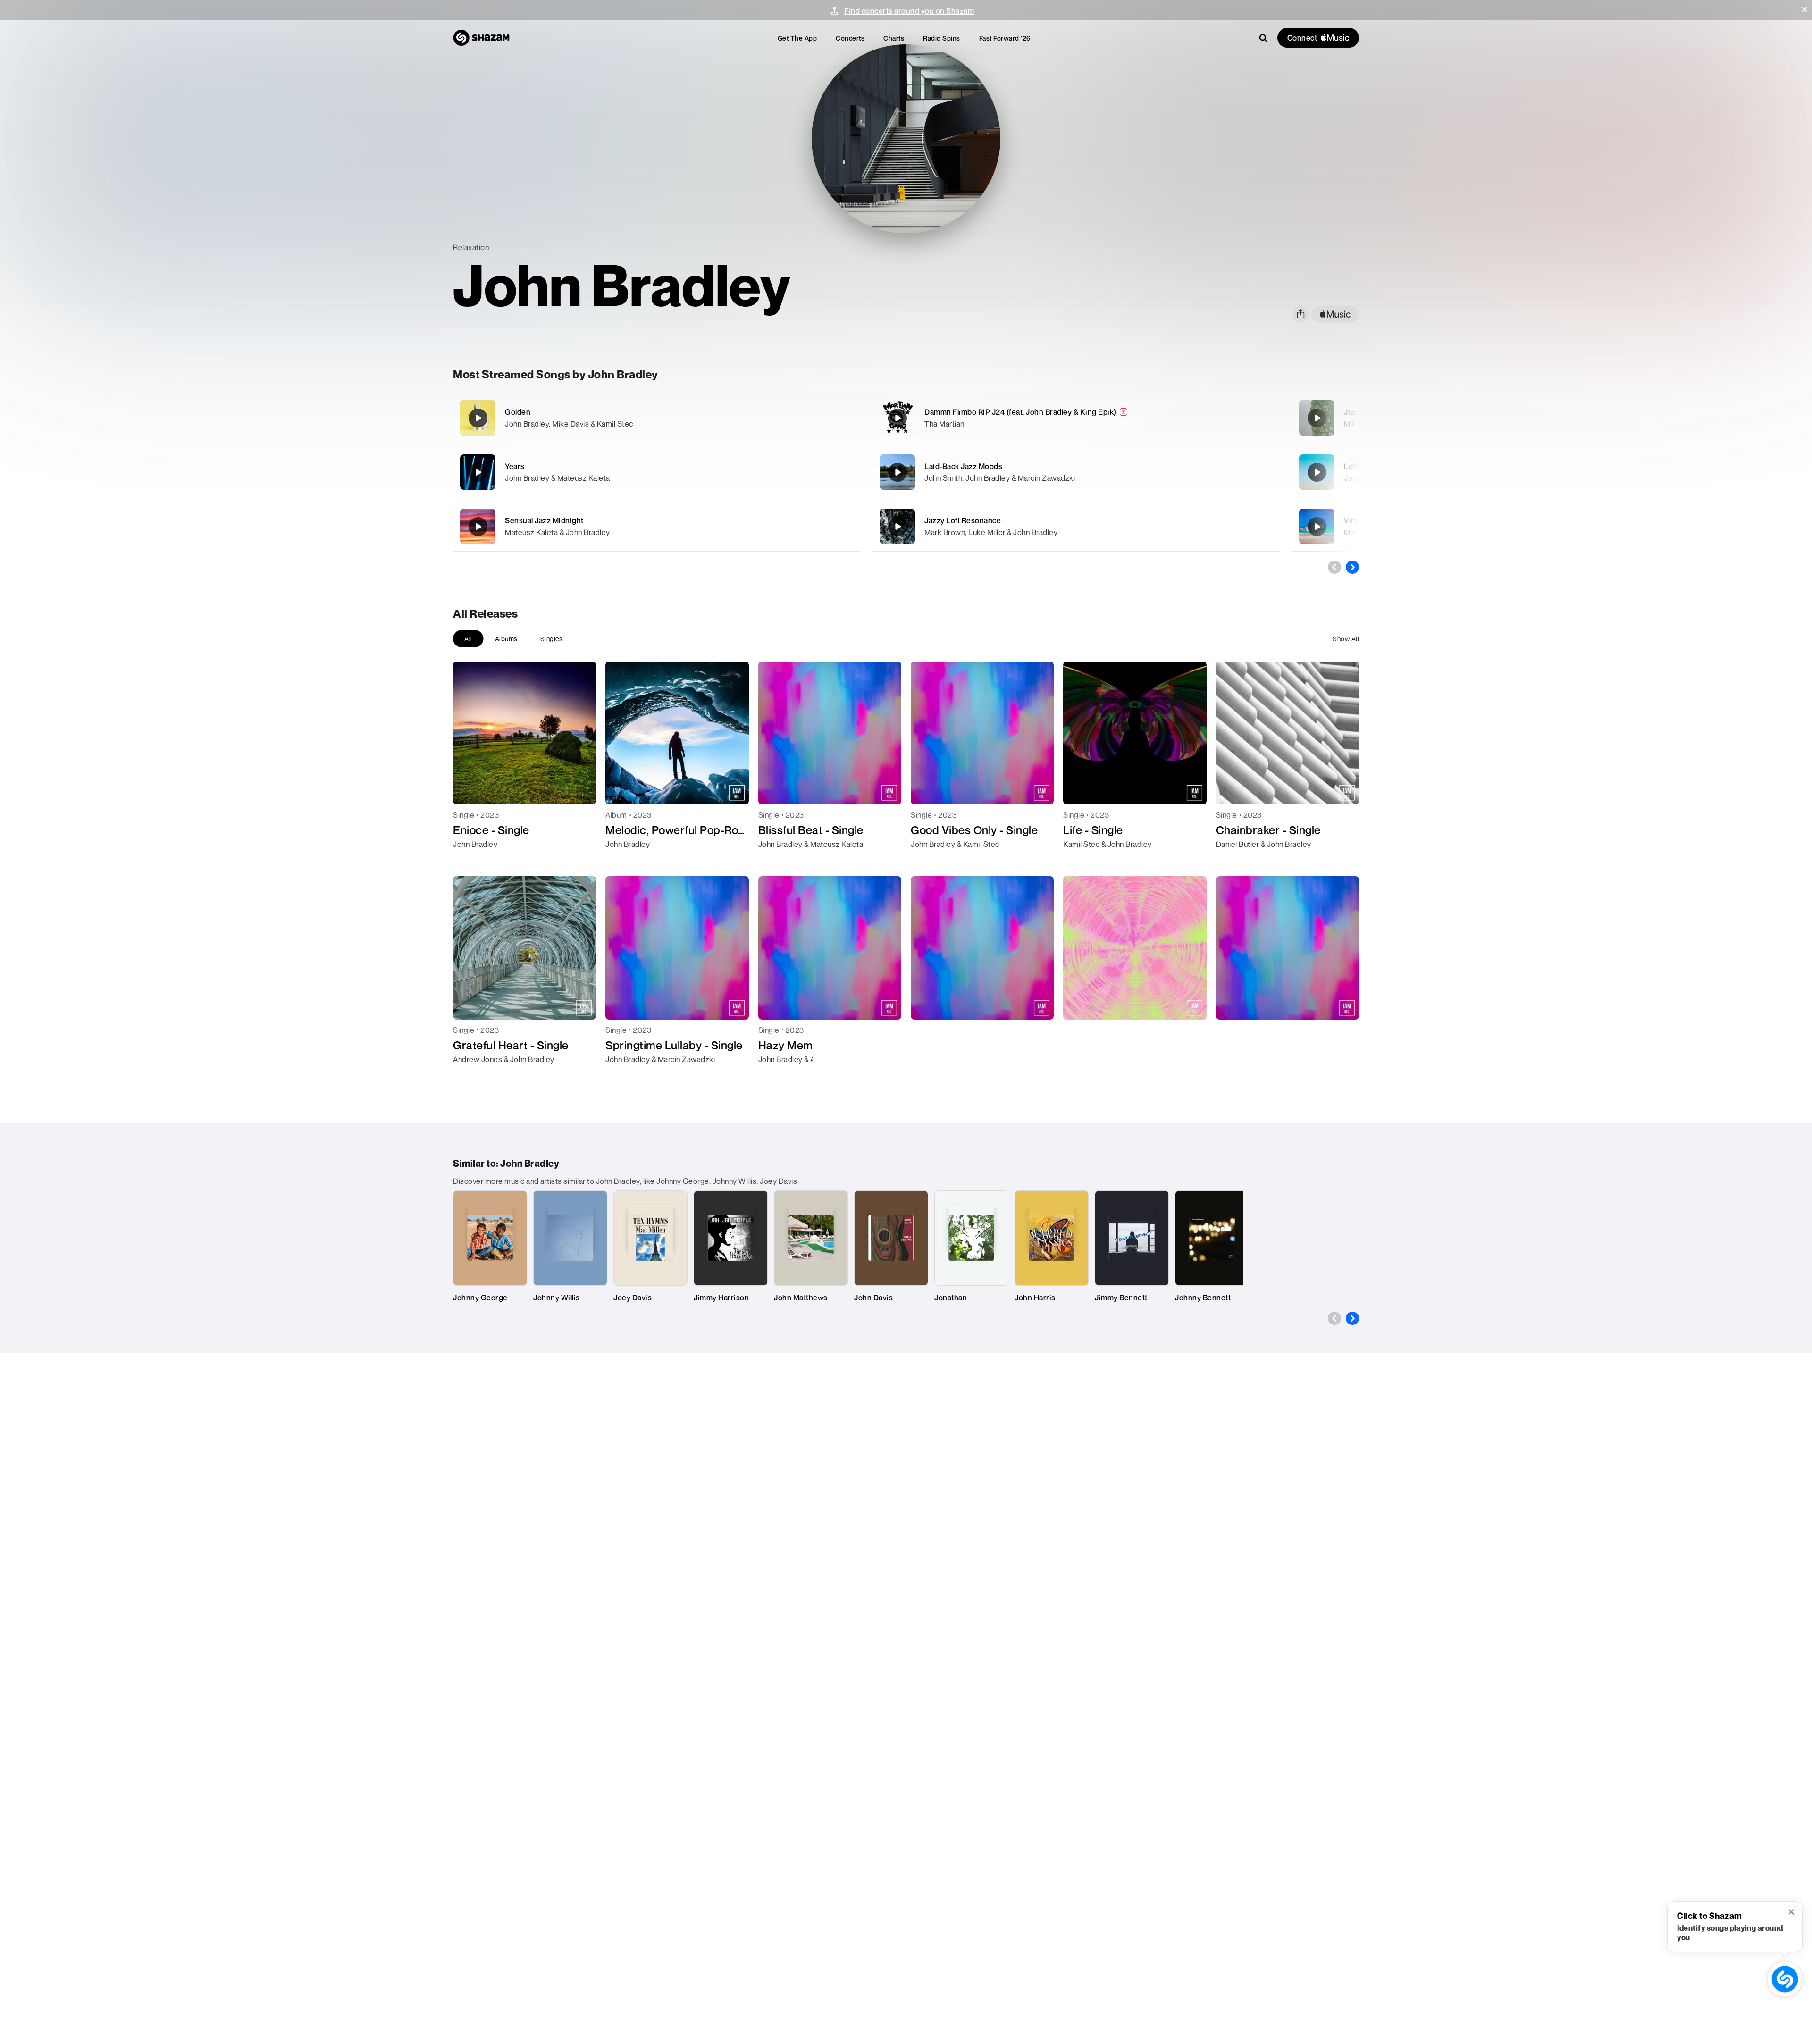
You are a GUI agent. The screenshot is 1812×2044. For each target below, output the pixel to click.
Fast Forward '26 (1005, 38)
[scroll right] (1352, 567)
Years (515, 466)
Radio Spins (942, 38)
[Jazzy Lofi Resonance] (1076, 526)
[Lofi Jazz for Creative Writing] (1317, 472)
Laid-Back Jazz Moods (963, 466)
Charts (894, 38)
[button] (1804, 9)
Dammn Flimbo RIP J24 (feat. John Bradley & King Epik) (1020, 412)
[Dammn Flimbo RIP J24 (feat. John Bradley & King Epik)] (1076, 418)
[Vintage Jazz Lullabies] (1317, 527)
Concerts (850, 38)
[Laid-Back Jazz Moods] (1076, 472)
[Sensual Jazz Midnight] (657, 526)
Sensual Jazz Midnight (544, 520)
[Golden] (657, 418)
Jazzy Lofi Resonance (963, 520)
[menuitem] (797, 38)
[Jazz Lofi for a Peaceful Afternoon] (1317, 418)
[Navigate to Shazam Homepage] (481, 38)
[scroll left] (1334, 567)
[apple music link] (1335, 314)
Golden (518, 412)
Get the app (797, 38)
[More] (801, 418)
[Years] (657, 472)
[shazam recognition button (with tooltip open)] (1785, 1979)
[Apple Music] (470, 861)
